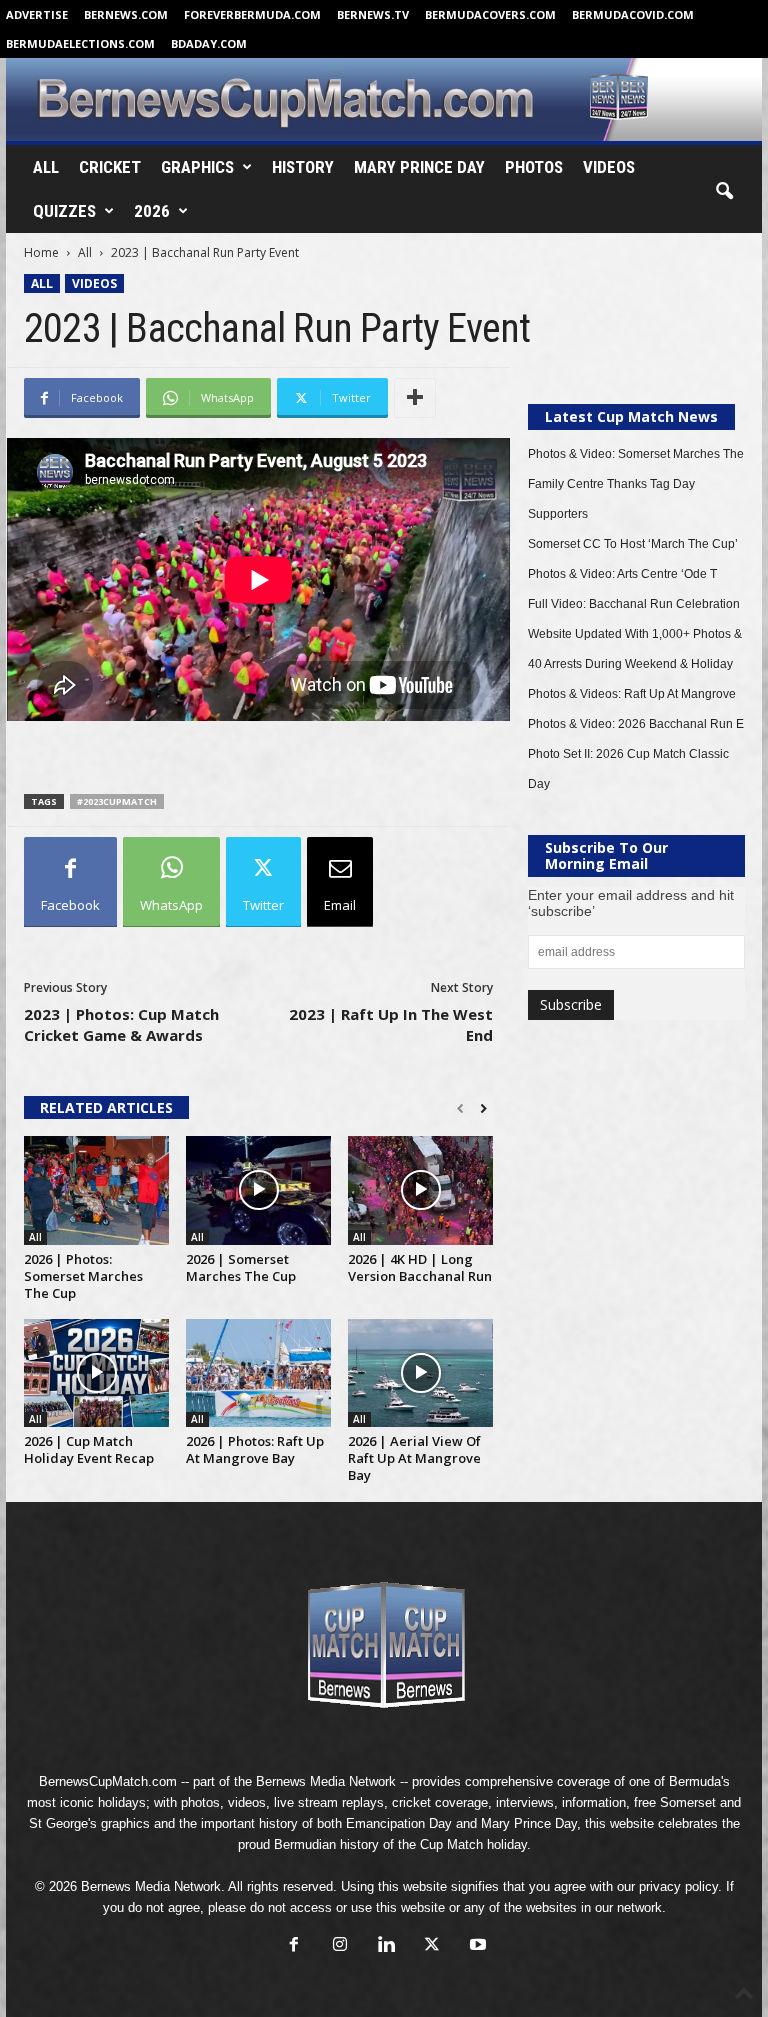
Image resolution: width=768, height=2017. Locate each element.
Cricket (110, 167)
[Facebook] (294, 1946)
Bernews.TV (373, 14)
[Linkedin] (386, 1946)
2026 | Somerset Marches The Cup (241, 1267)
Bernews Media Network (326, 1781)
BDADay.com (209, 43)
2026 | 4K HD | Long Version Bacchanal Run (420, 1267)
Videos (609, 167)
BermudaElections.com (80, 43)
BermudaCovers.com (490, 14)
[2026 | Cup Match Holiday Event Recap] (96, 1373)
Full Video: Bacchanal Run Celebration (634, 604)
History (303, 167)
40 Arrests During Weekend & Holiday (630, 664)
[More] (415, 398)
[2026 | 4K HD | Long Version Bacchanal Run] (420, 1190)
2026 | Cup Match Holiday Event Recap (89, 1449)
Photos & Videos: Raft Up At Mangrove (632, 694)
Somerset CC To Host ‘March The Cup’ (633, 544)
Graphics (197, 167)
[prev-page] (460, 1109)
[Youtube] (476, 1946)
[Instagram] (340, 1946)
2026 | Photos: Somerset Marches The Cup (83, 1276)
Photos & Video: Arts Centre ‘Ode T (622, 574)
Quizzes (64, 211)
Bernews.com (126, 14)
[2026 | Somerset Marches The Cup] (258, 1190)
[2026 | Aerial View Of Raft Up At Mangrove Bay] (420, 1373)
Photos (534, 167)
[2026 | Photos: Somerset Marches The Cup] (96, 1190)
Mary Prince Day (419, 167)
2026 (152, 211)
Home (41, 252)
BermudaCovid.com (633, 14)
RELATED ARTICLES (106, 1107)
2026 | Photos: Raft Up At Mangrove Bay (255, 1449)
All (46, 167)
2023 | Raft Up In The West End (391, 1024)
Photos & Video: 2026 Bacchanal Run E (636, 724)
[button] (724, 192)
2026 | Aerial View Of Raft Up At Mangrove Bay (414, 1458)
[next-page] (483, 1109)
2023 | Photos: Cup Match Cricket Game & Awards (121, 1024)
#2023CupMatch (117, 801)
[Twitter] (432, 1946)
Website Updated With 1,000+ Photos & (635, 634)
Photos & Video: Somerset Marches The (636, 454)
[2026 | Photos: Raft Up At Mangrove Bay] (258, 1373)
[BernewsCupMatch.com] (384, 99)
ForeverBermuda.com (252, 14)
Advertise (37, 14)
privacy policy (678, 1886)
